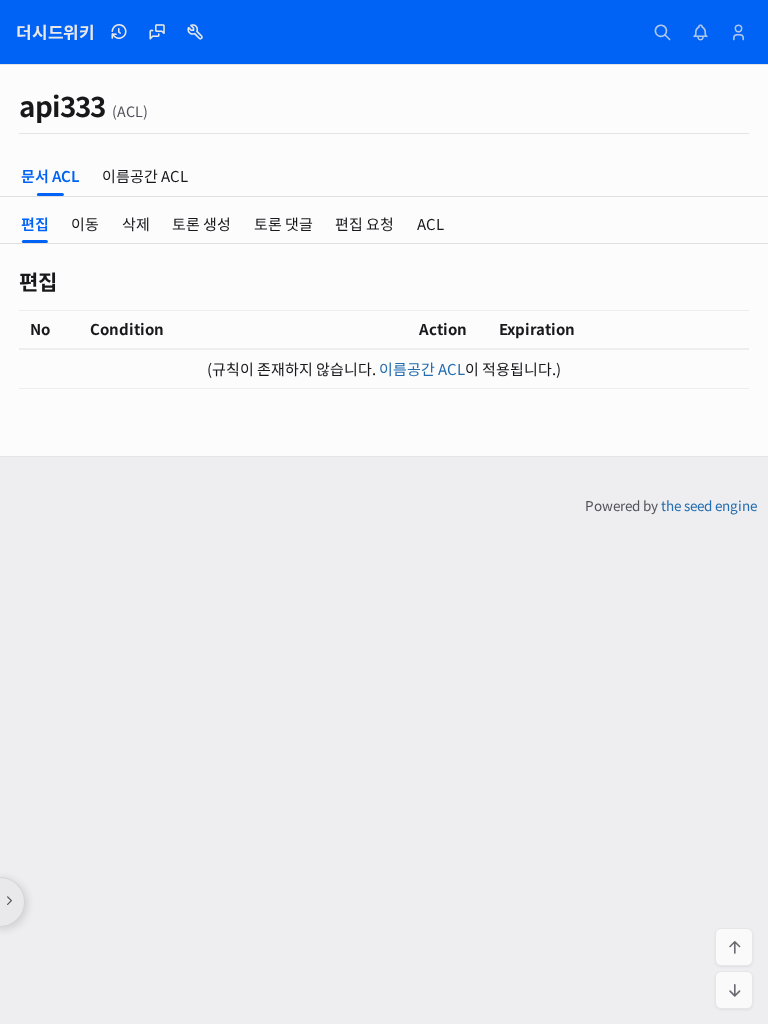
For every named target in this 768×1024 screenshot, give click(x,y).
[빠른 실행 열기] (662, 32)
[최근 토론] (157, 32)
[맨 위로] (734, 947)
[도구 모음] (195, 32)
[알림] (700, 32)
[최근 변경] (119, 32)
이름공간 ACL (422, 368)
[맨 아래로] (734, 990)
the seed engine (709, 505)
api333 (62, 105)
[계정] (738, 32)
